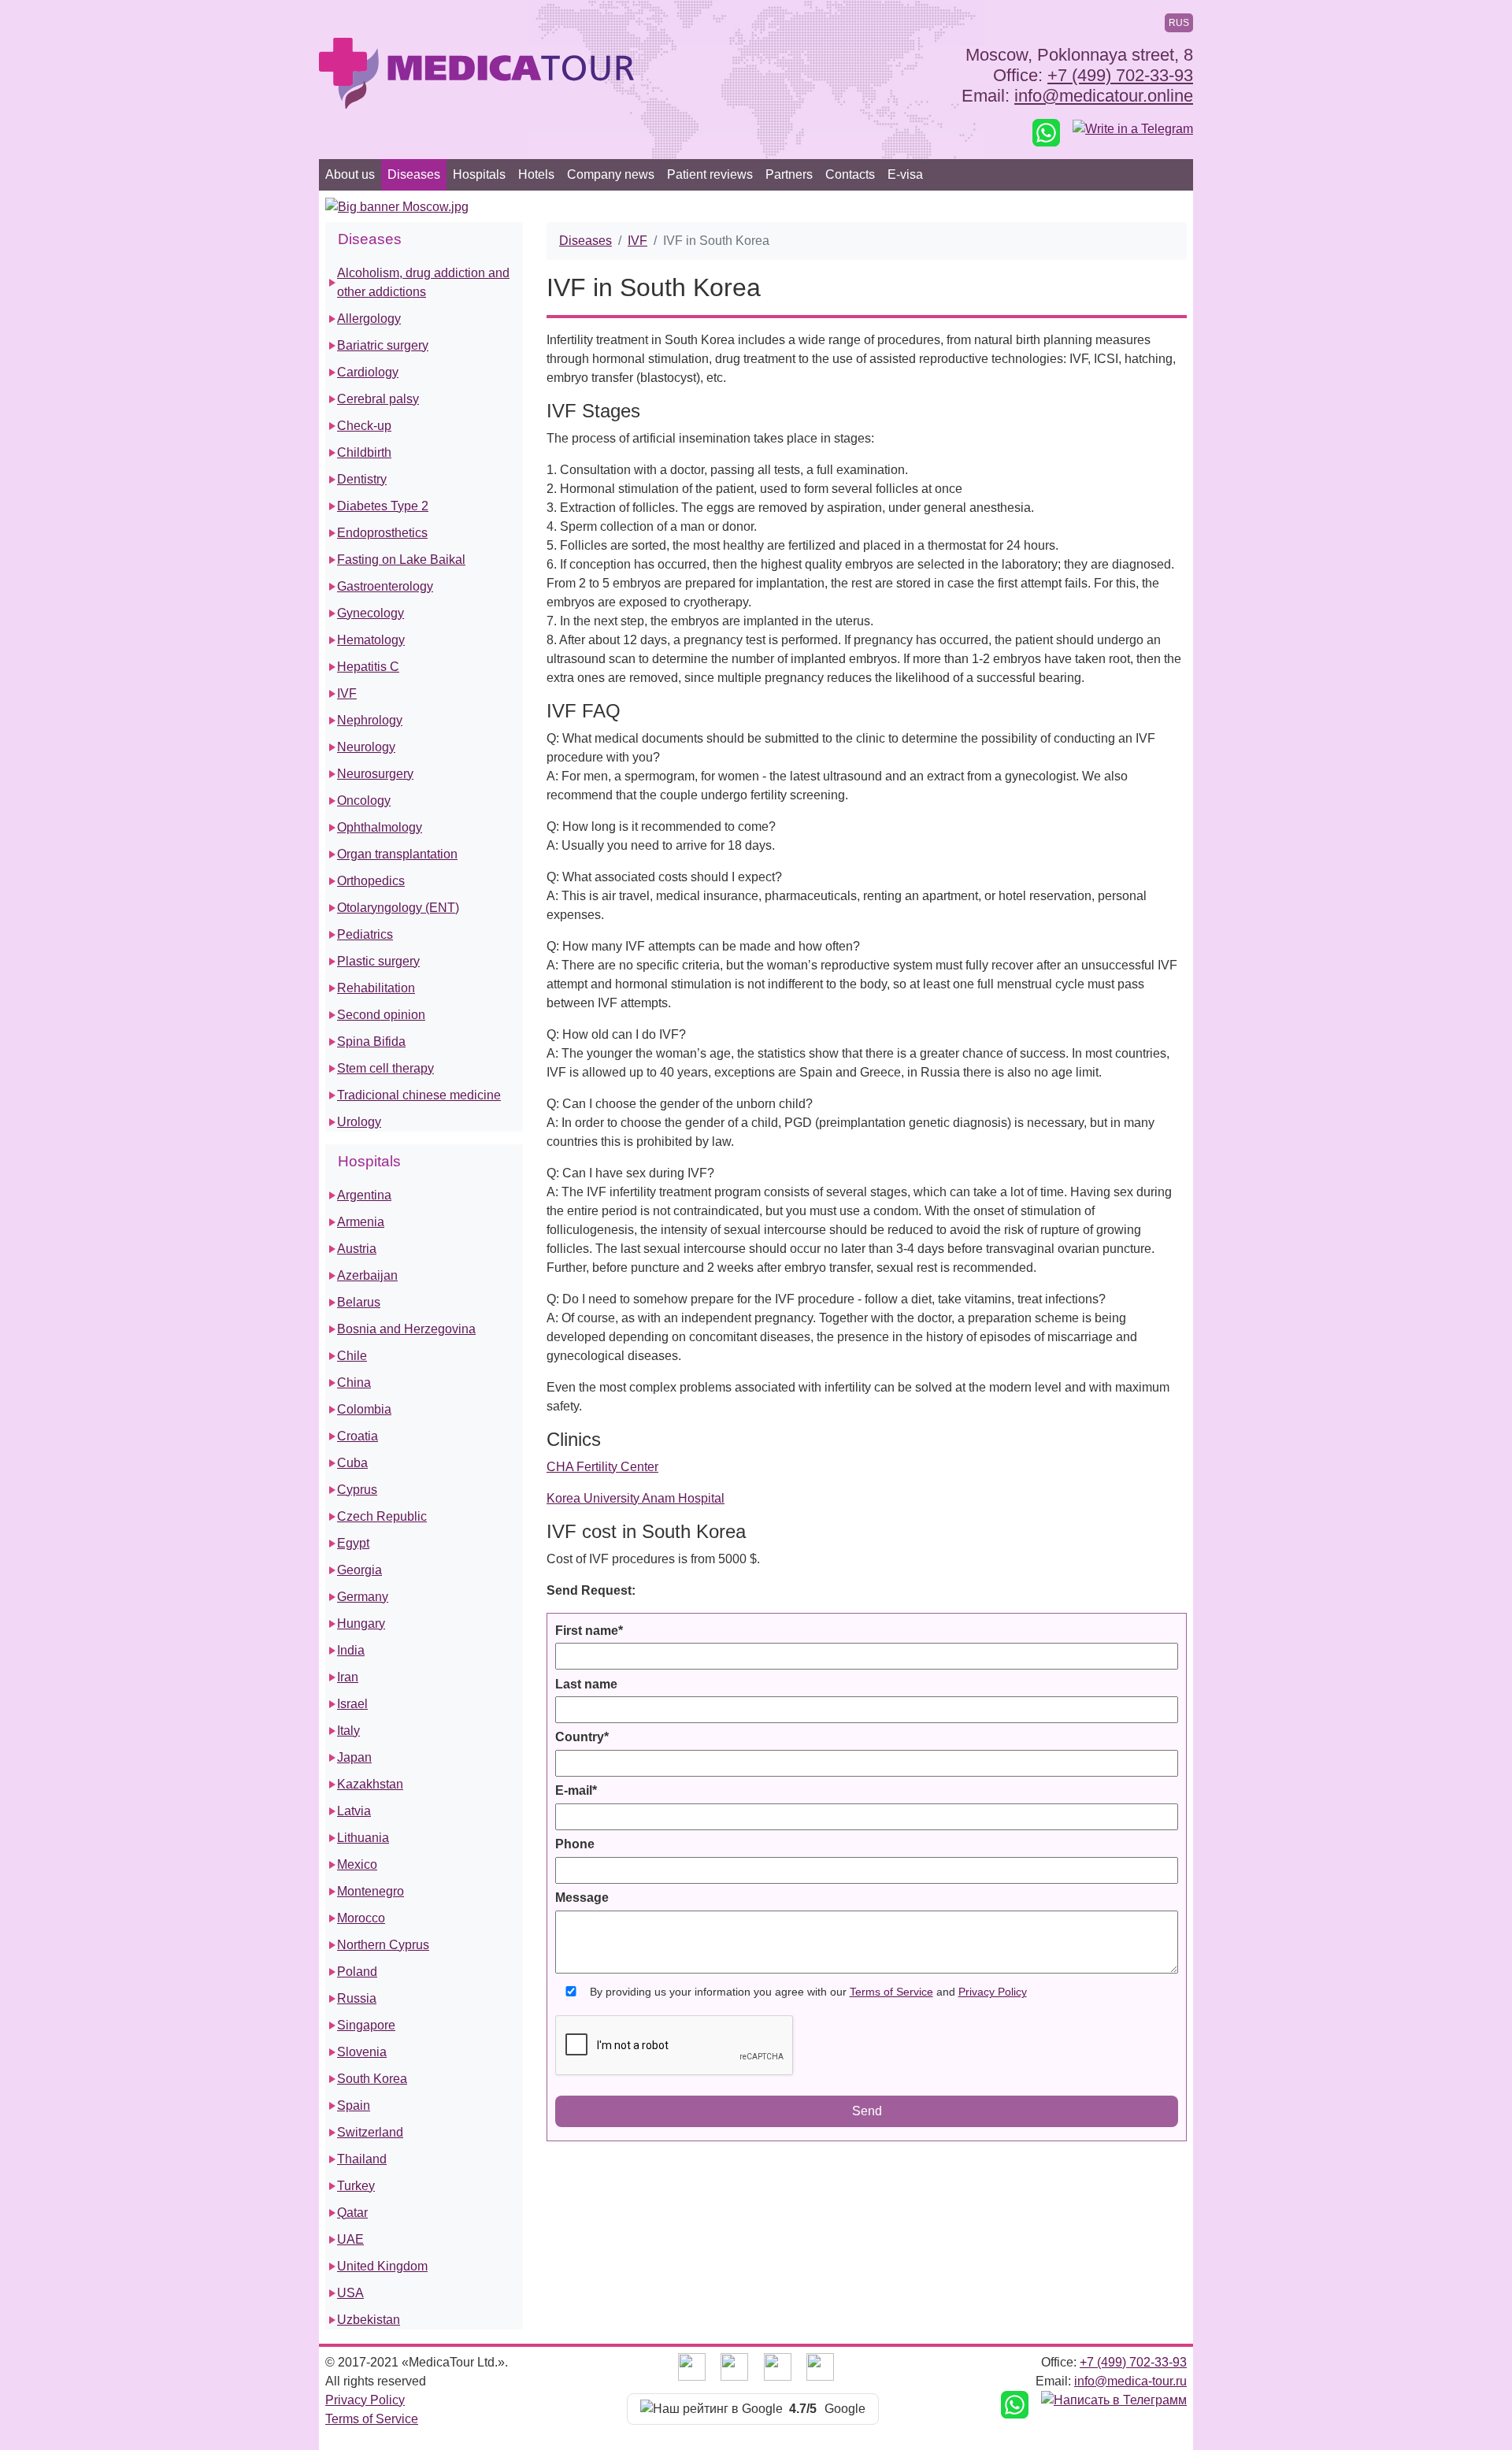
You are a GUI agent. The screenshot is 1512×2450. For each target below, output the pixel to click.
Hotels (536, 174)
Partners (789, 174)
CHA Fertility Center (602, 1467)
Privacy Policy (993, 1992)
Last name (586, 1684)
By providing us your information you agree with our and (808, 1992)
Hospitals (479, 174)
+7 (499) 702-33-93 (1120, 75)
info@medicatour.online (1104, 96)
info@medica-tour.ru (1130, 2381)
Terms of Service (891, 1992)
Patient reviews (710, 174)
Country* (582, 1737)
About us (350, 174)
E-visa (905, 174)
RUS (1179, 23)
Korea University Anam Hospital (636, 1498)
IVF (637, 241)
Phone (575, 1844)
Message (582, 1898)
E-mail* (576, 1790)
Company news (611, 174)
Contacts (850, 174)
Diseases (414, 174)
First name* (589, 1631)
